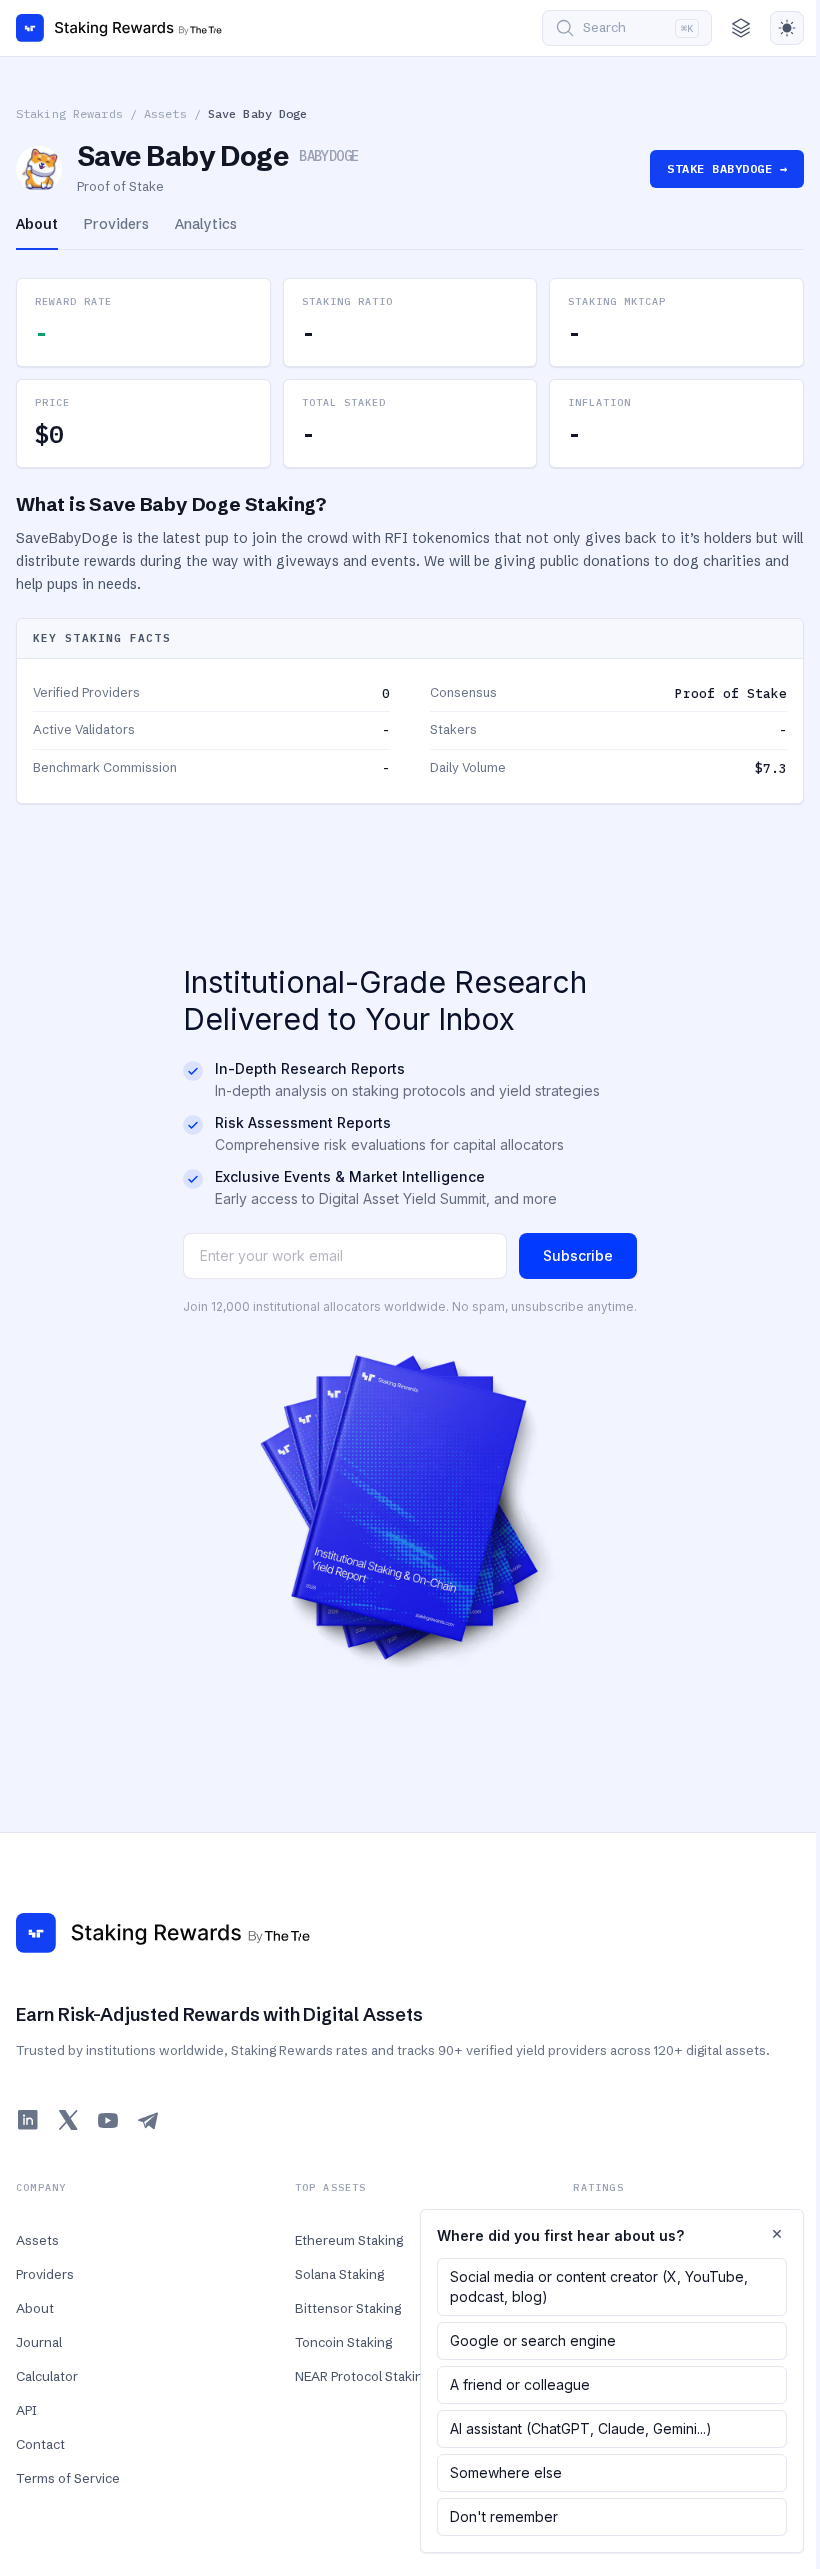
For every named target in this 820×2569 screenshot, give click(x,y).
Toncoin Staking (343, 2342)
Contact (40, 2444)
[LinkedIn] (28, 2120)
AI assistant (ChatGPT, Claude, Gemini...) (581, 2428)
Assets (165, 113)
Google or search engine (533, 2340)
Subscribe (578, 1255)
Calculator (47, 2376)
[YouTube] (108, 2120)
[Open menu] (741, 28)
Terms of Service (68, 2478)
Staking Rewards (69, 113)
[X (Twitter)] (68, 2120)
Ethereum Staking (349, 2240)
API (26, 2410)
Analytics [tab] (206, 224)
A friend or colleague (520, 2384)
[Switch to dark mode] (787, 28)
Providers (45, 2274)
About (35, 2308)
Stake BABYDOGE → (727, 168)
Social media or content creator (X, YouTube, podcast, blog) (599, 2286)
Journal (39, 2342)
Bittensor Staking (348, 2308)
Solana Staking (339, 2274)
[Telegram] (148, 2120)
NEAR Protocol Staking (362, 2376)
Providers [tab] (116, 224)
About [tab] (37, 224)
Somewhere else (506, 2472)
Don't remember (504, 2516)
